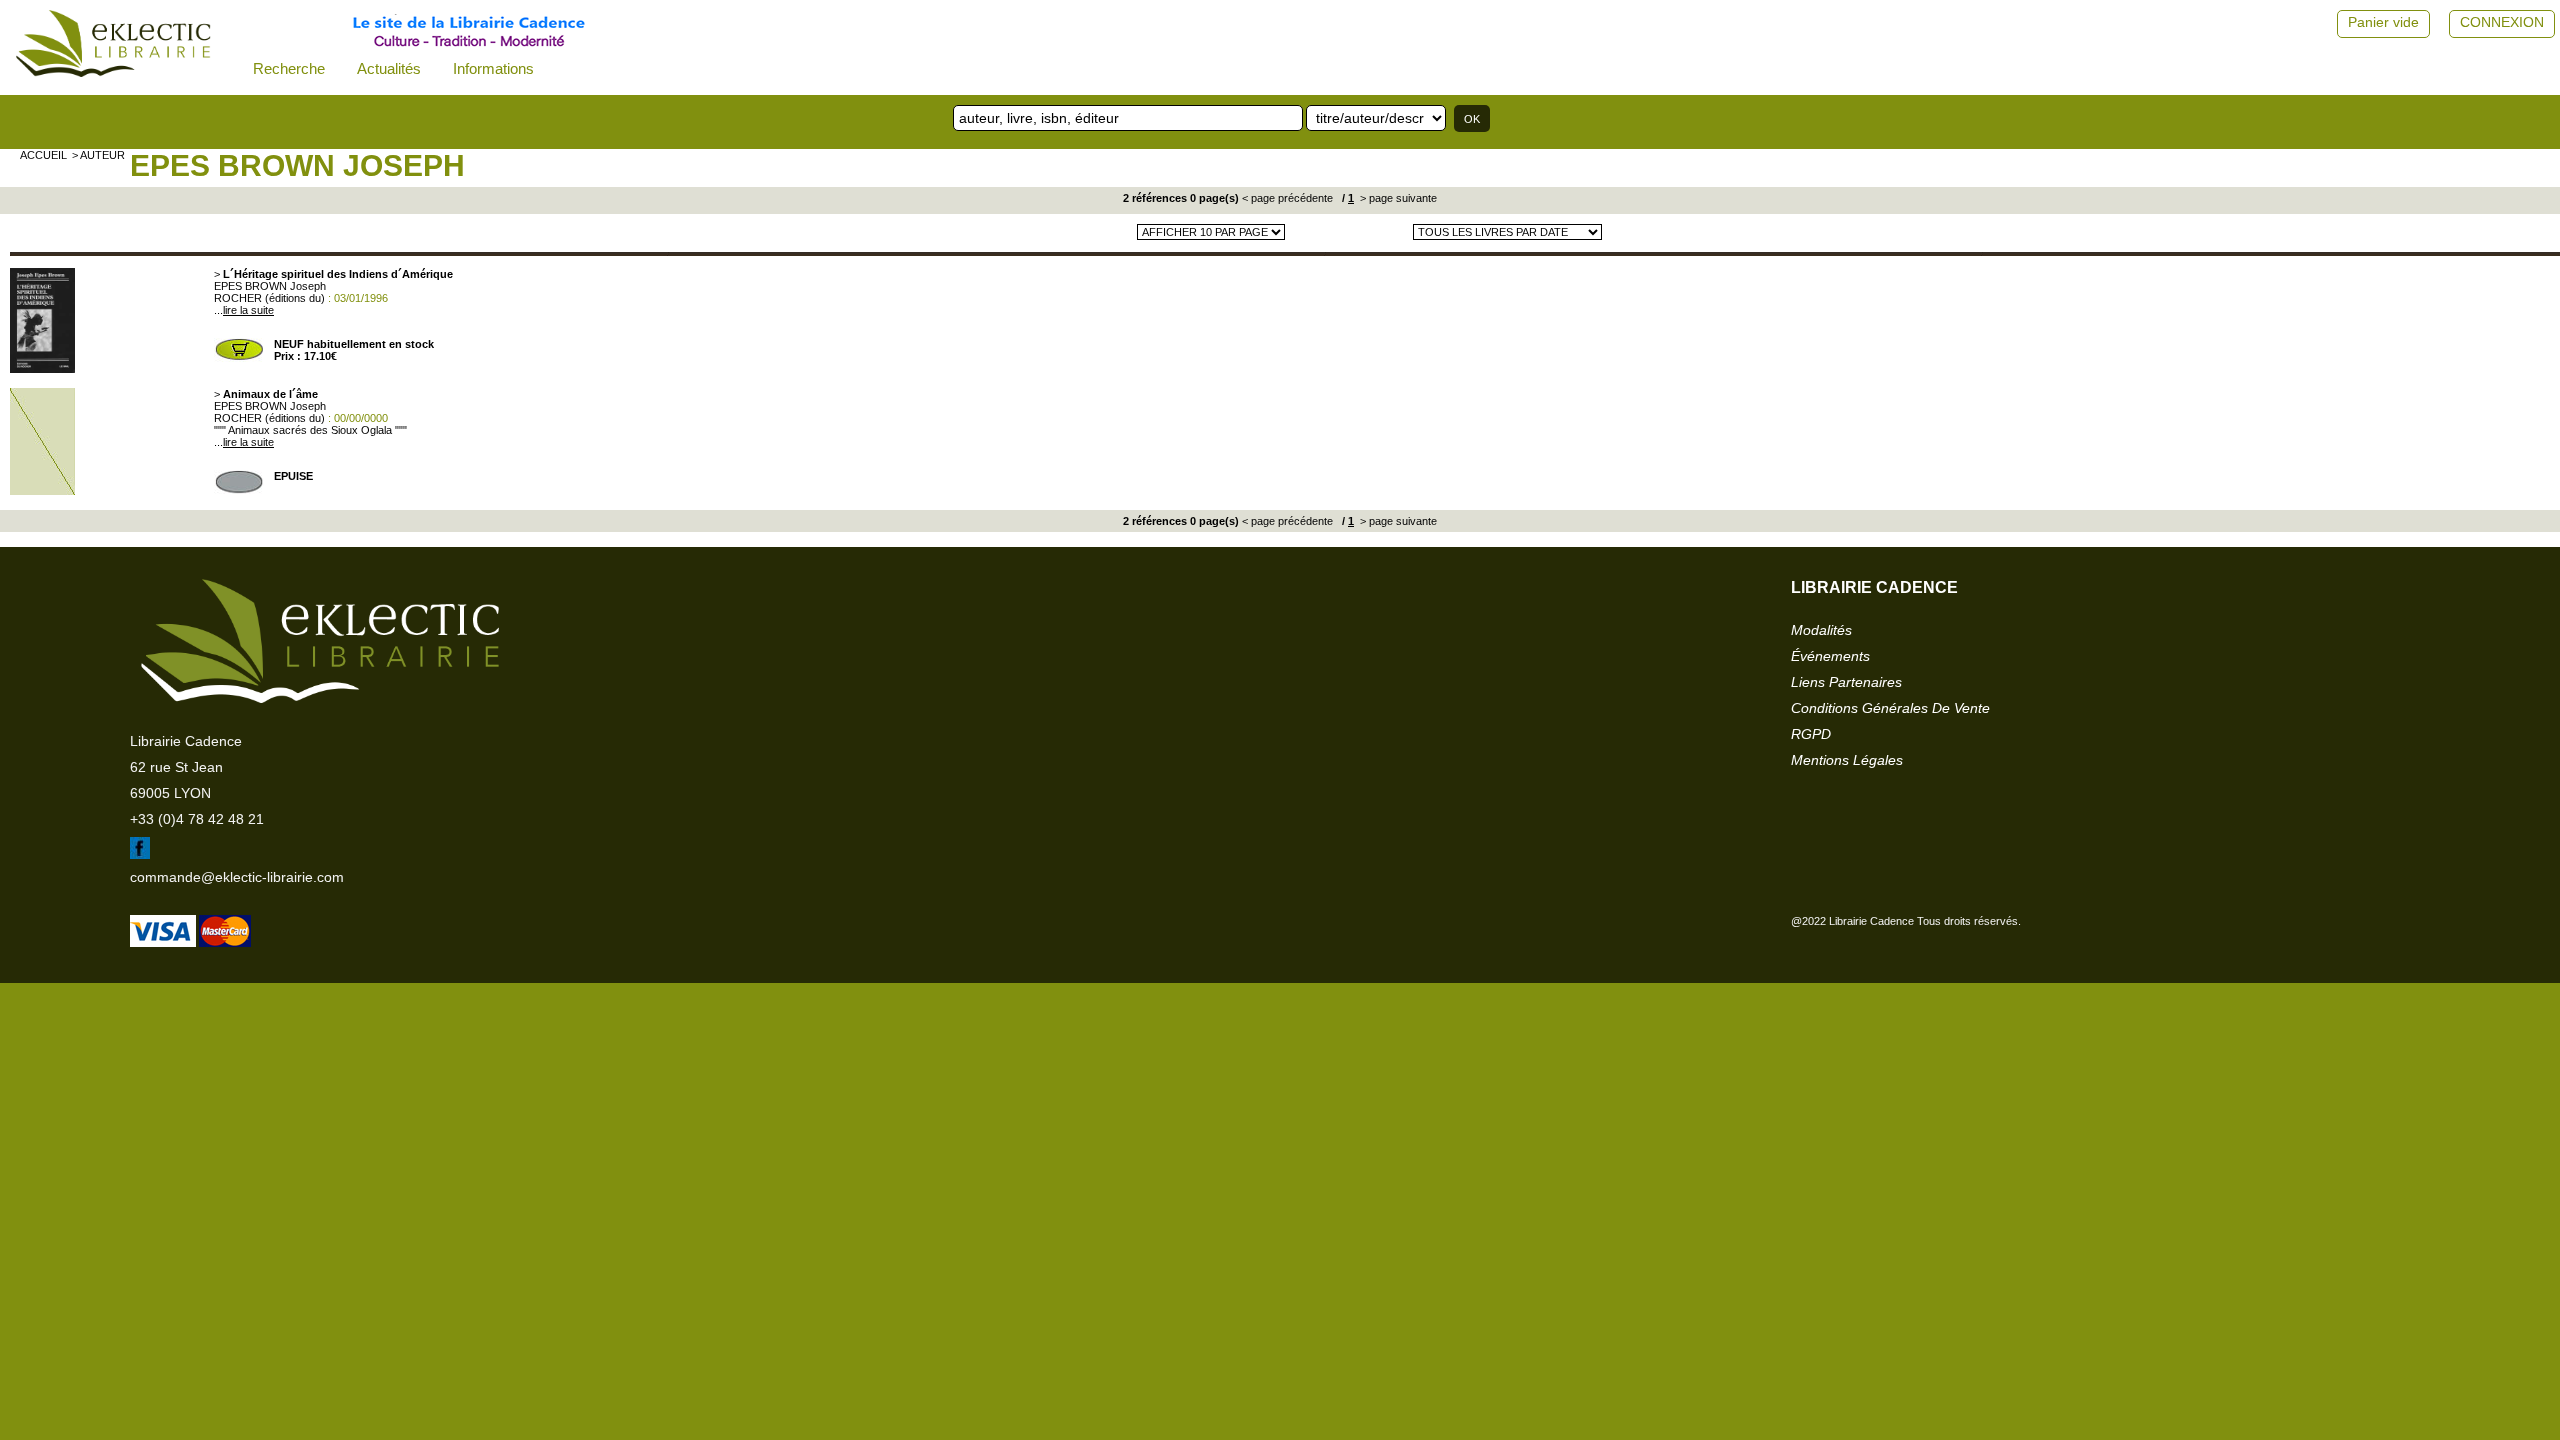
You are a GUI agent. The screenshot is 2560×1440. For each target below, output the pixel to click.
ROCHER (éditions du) (269, 298)
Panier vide (2383, 22)
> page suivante (1397, 198)
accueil (43, 155)
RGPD (1811, 734)
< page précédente (1287, 198)
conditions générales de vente (1890, 708)
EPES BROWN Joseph (297, 165)
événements (1830, 656)
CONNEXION (2502, 22)
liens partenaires (1846, 682)
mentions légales (1847, 760)
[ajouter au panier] (239, 358)
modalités (1821, 630)
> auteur (98, 155)
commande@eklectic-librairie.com (237, 877)
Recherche (289, 68)
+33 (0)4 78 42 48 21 (197, 819)
